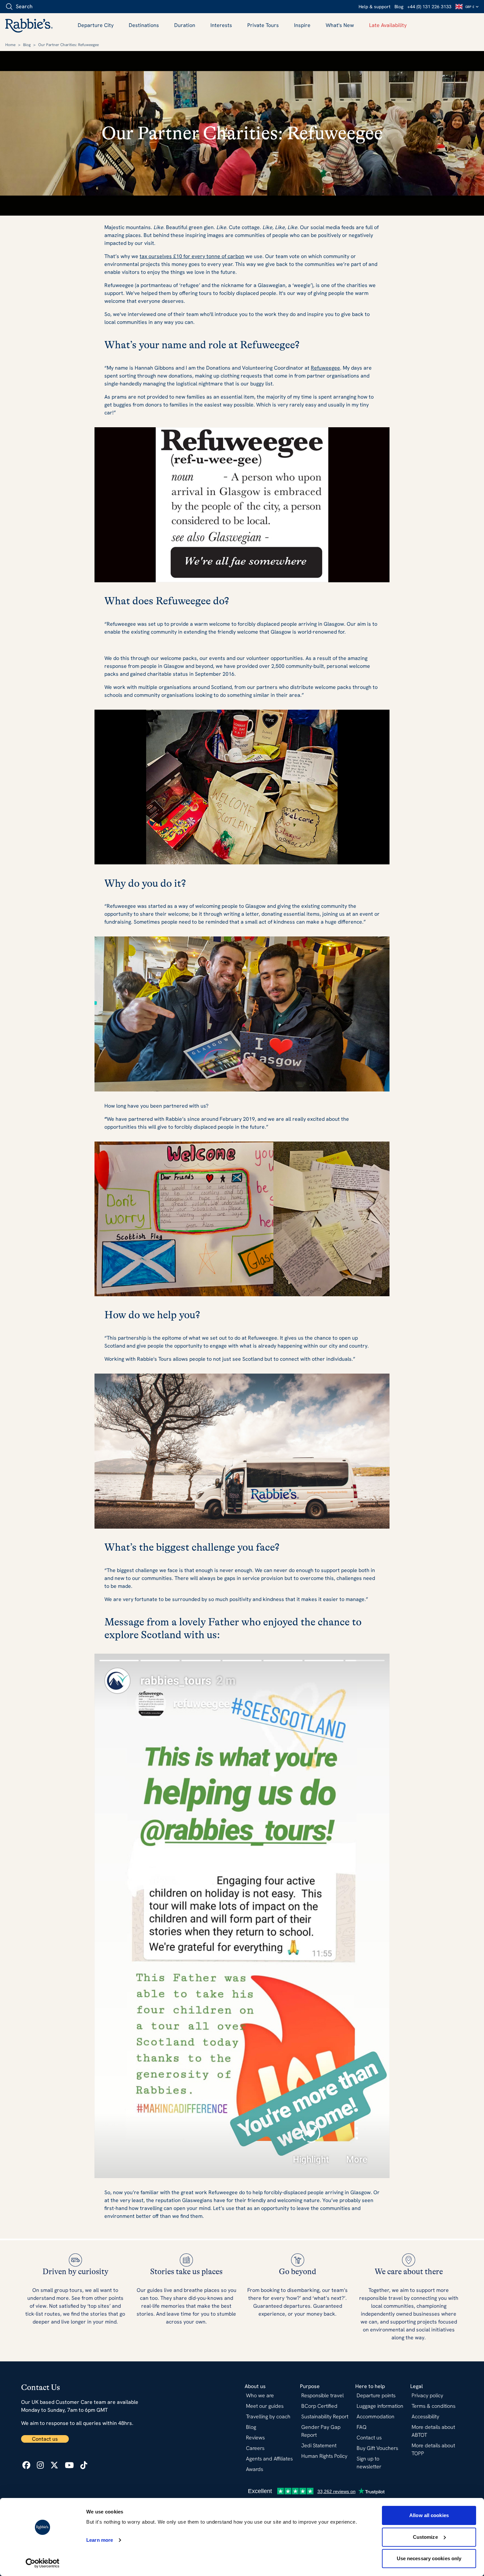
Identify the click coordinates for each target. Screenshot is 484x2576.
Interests (221, 25)
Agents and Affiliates (269, 2459)
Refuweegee (325, 368)
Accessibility (425, 2417)
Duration (185, 25)
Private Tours (263, 25)
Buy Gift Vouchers (377, 2448)
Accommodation (376, 2417)
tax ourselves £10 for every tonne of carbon (192, 256)
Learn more (100, 2540)
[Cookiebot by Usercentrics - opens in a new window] (43, 2563)
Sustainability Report (325, 2417)
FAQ (362, 2427)
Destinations (144, 25)
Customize (425, 2537)
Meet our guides (265, 2406)
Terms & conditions (433, 2406)
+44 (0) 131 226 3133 (429, 7)
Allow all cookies (429, 2515)
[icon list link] (26, 2465)
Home (10, 45)
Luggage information (380, 2406)
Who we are (260, 2395)
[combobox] (43, 7)
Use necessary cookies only (429, 2558)
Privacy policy (427, 2395)
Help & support (375, 7)
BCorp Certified (319, 2406)
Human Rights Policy (324, 2456)
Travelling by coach (268, 2417)
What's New (340, 25)
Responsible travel (323, 2395)
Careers (255, 2448)
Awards (255, 2469)
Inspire (302, 25)
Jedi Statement (319, 2445)
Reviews (255, 2438)
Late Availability (388, 25)
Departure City (96, 25)
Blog (399, 7)
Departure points (376, 2395)
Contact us (45, 2439)
